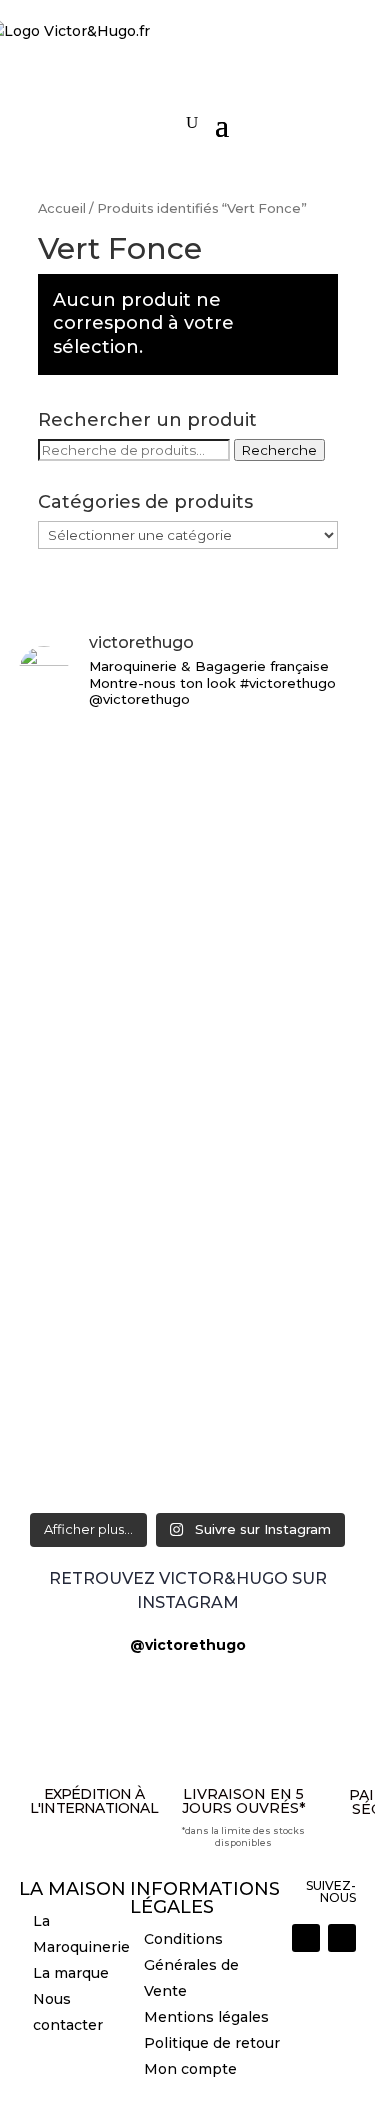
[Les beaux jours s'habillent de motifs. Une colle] (188, 1206)
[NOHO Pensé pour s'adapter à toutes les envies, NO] (188, 1426)
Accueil (62, 208)
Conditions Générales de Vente (191, 1965)
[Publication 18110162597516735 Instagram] (188, 1369)
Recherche (279, 450)
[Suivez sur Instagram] (306, 1938)
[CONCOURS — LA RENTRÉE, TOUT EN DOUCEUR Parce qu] (188, 946)
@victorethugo (188, 1645)
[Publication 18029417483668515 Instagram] (188, 1484)
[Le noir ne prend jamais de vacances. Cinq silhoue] (188, 1299)
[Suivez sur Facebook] (342, 1938)
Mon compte (190, 2069)
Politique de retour (212, 2043)
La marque (71, 1973)
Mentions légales (206, 2017)
